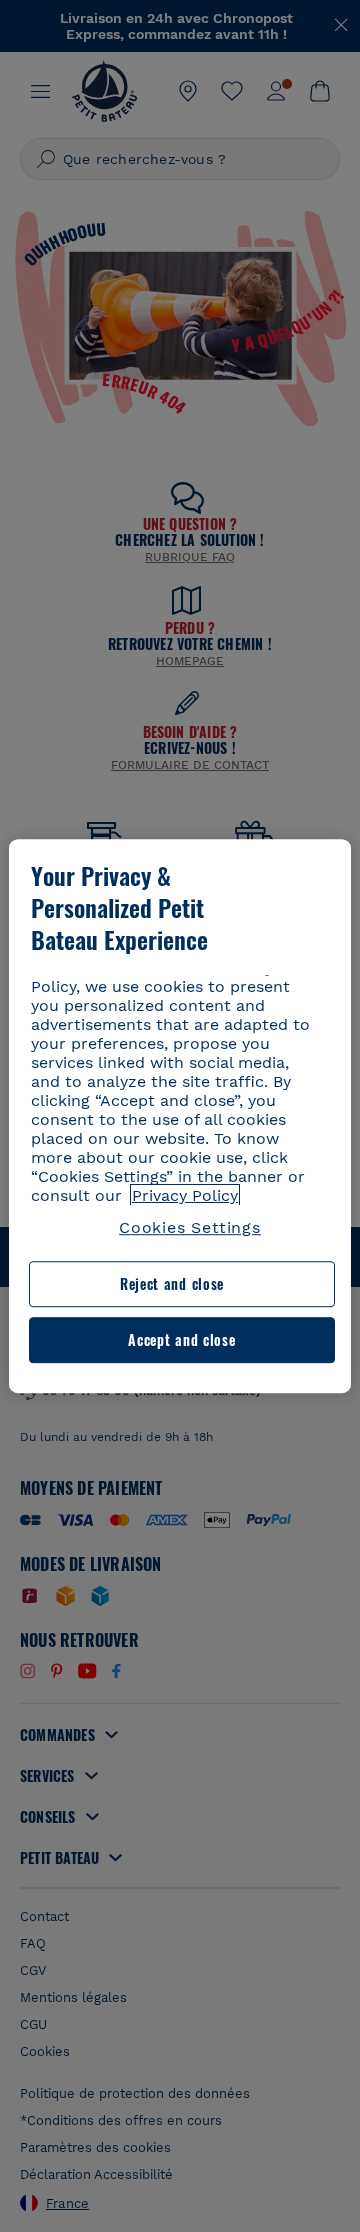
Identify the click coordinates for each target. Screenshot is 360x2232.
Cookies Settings (190, 1227)
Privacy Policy (185, 1195)
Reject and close (172, 1284)
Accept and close (181, 1339)
